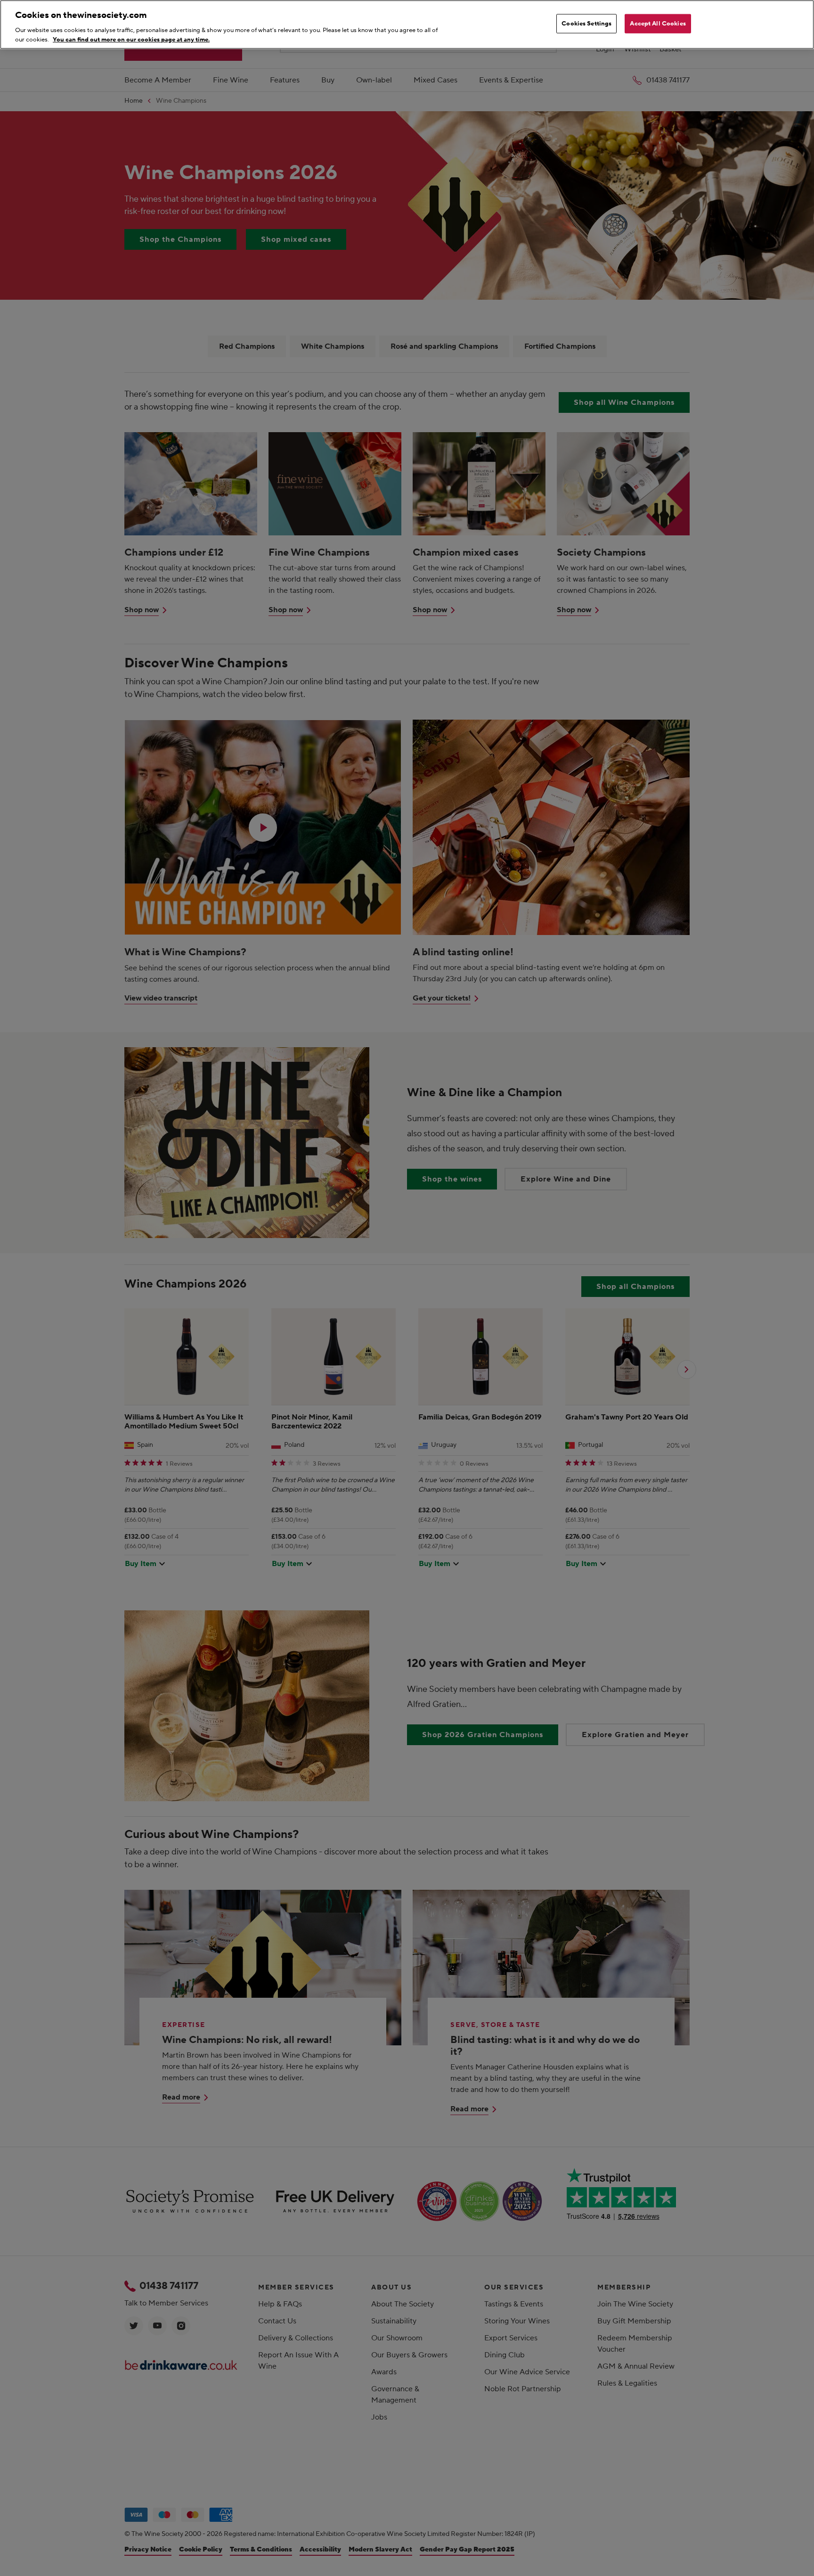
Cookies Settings (586, 24)
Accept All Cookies (658, 24)
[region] (407, 25)
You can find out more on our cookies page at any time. (131, 39)
